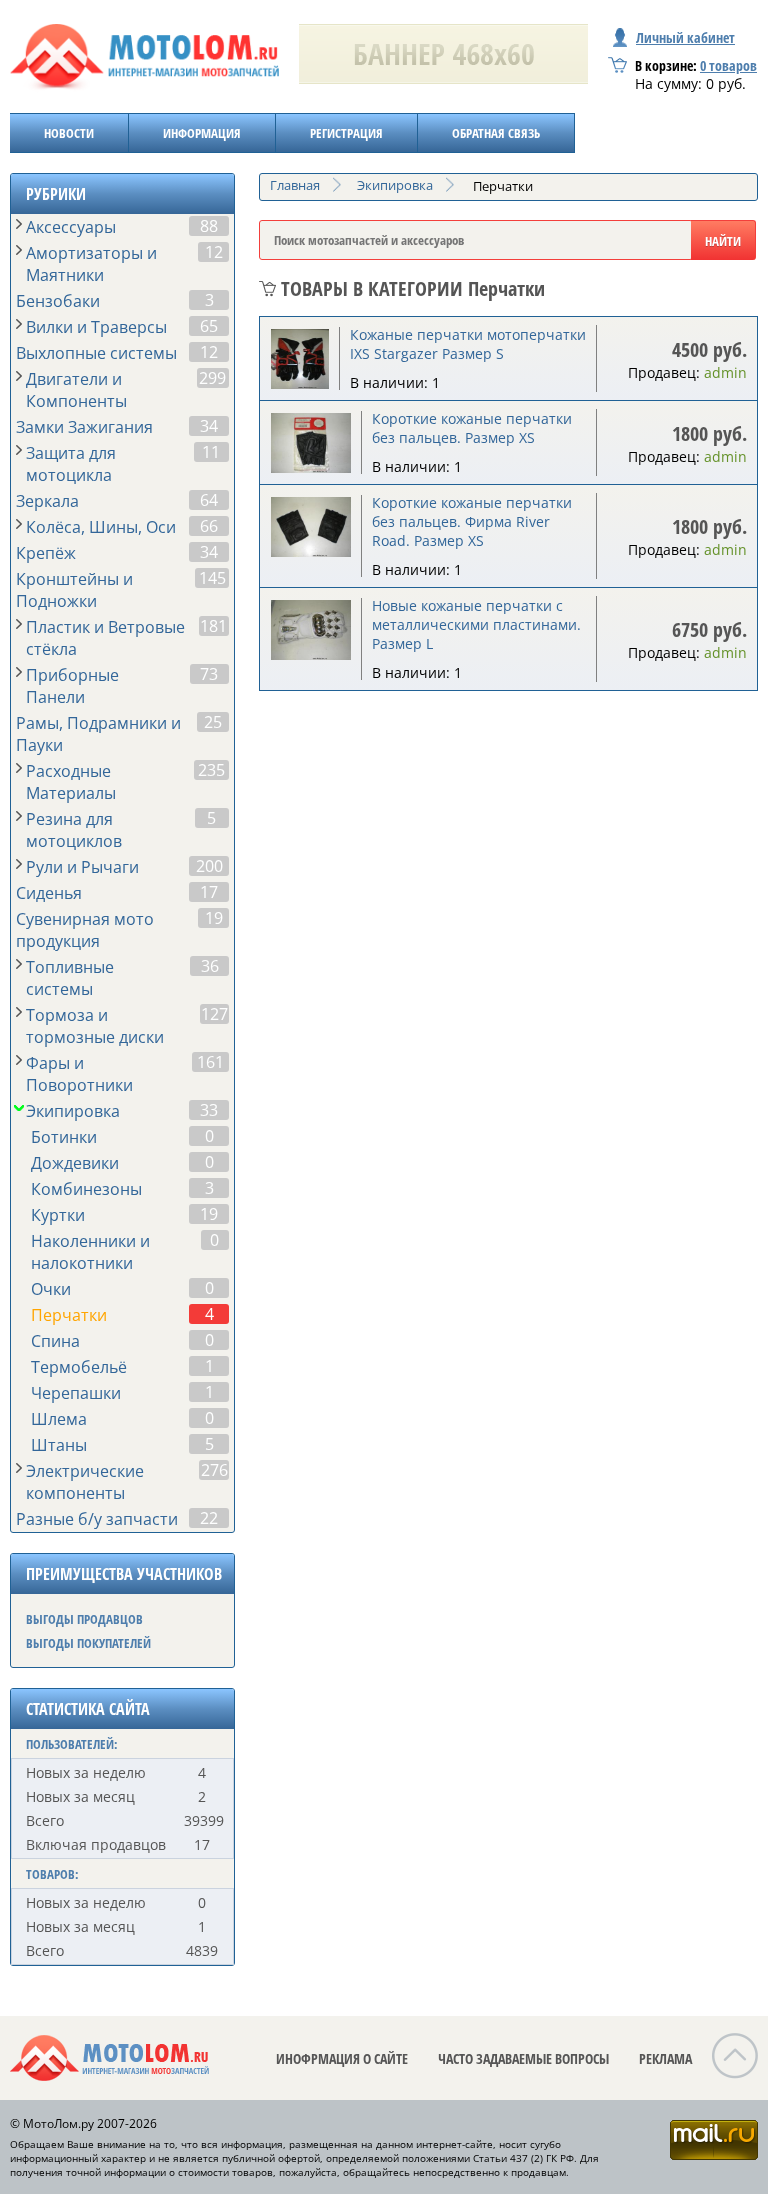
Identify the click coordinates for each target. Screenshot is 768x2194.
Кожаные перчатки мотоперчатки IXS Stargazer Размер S (468, 344)
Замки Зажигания (84, 427)
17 (209, 892)
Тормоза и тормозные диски (95, 1026)
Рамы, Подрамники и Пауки (98, 734)
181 (213, 626)
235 (211, 770)
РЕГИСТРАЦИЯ (346, 133)
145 (212, 578)
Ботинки (64, 1137)
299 (212, 378)
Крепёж (46, 553)
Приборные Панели (72, 686)
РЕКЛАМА (665, 2058)
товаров (728, 65)
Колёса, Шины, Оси (101, 527)
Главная (295, 185)
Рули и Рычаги (82, 867)
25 (213, 722)
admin (725, 372)
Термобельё (79, 1367)
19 (214, 918)
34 (209, 426)
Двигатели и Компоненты (76, 390)
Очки (51, 1289)
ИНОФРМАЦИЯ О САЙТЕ (342, 2058)
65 (209, 326)
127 (214, 1014)
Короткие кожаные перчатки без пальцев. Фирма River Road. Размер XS (472, 521)
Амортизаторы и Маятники (91, 264)
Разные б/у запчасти (97, 1519)
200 (209, 866)
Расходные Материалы (71, 782)
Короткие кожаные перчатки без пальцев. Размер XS (472, 428)
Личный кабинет (685, 37)
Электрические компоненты (85, 1482)
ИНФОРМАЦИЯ (202, 133)
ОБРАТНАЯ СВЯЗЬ (496, 133)
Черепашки (76, 1393)
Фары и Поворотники (79, 1074)
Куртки (58, 1215)
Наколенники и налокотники (90, 1252)
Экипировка (73, 1111)
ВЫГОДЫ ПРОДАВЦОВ (84, 1619)
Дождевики (75, 1163)
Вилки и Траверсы (96, 327)
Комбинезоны (86, 1189)
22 (209, 1518)
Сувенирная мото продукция (85, 930)
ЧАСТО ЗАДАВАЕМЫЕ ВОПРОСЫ (523, 2058)
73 (209, 674)
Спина (55, 1341)
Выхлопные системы (96, 353)
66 (209, 526)
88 (209, 226)
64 (209, 500)
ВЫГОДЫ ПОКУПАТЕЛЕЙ (88, 1643)
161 (210, 1062)
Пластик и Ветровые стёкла (105, 638)
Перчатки (69, 1315)
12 (214, 252)
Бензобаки (58, 301)
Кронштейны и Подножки (74, 590)
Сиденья (49, 893)
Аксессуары (71, 227)
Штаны (59, 1445)
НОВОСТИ (69, 133)
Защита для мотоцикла (71, 464)
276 (214, 1470)
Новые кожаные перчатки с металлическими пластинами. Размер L (476, 624)
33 (209, 1110)
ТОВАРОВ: (52, 1874)
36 (210, 966)
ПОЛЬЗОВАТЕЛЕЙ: (72, 1744)
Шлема (59, 1419)
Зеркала (47, 501)
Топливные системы (70, 978)
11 (211, 452)
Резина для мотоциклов (74, 830)
